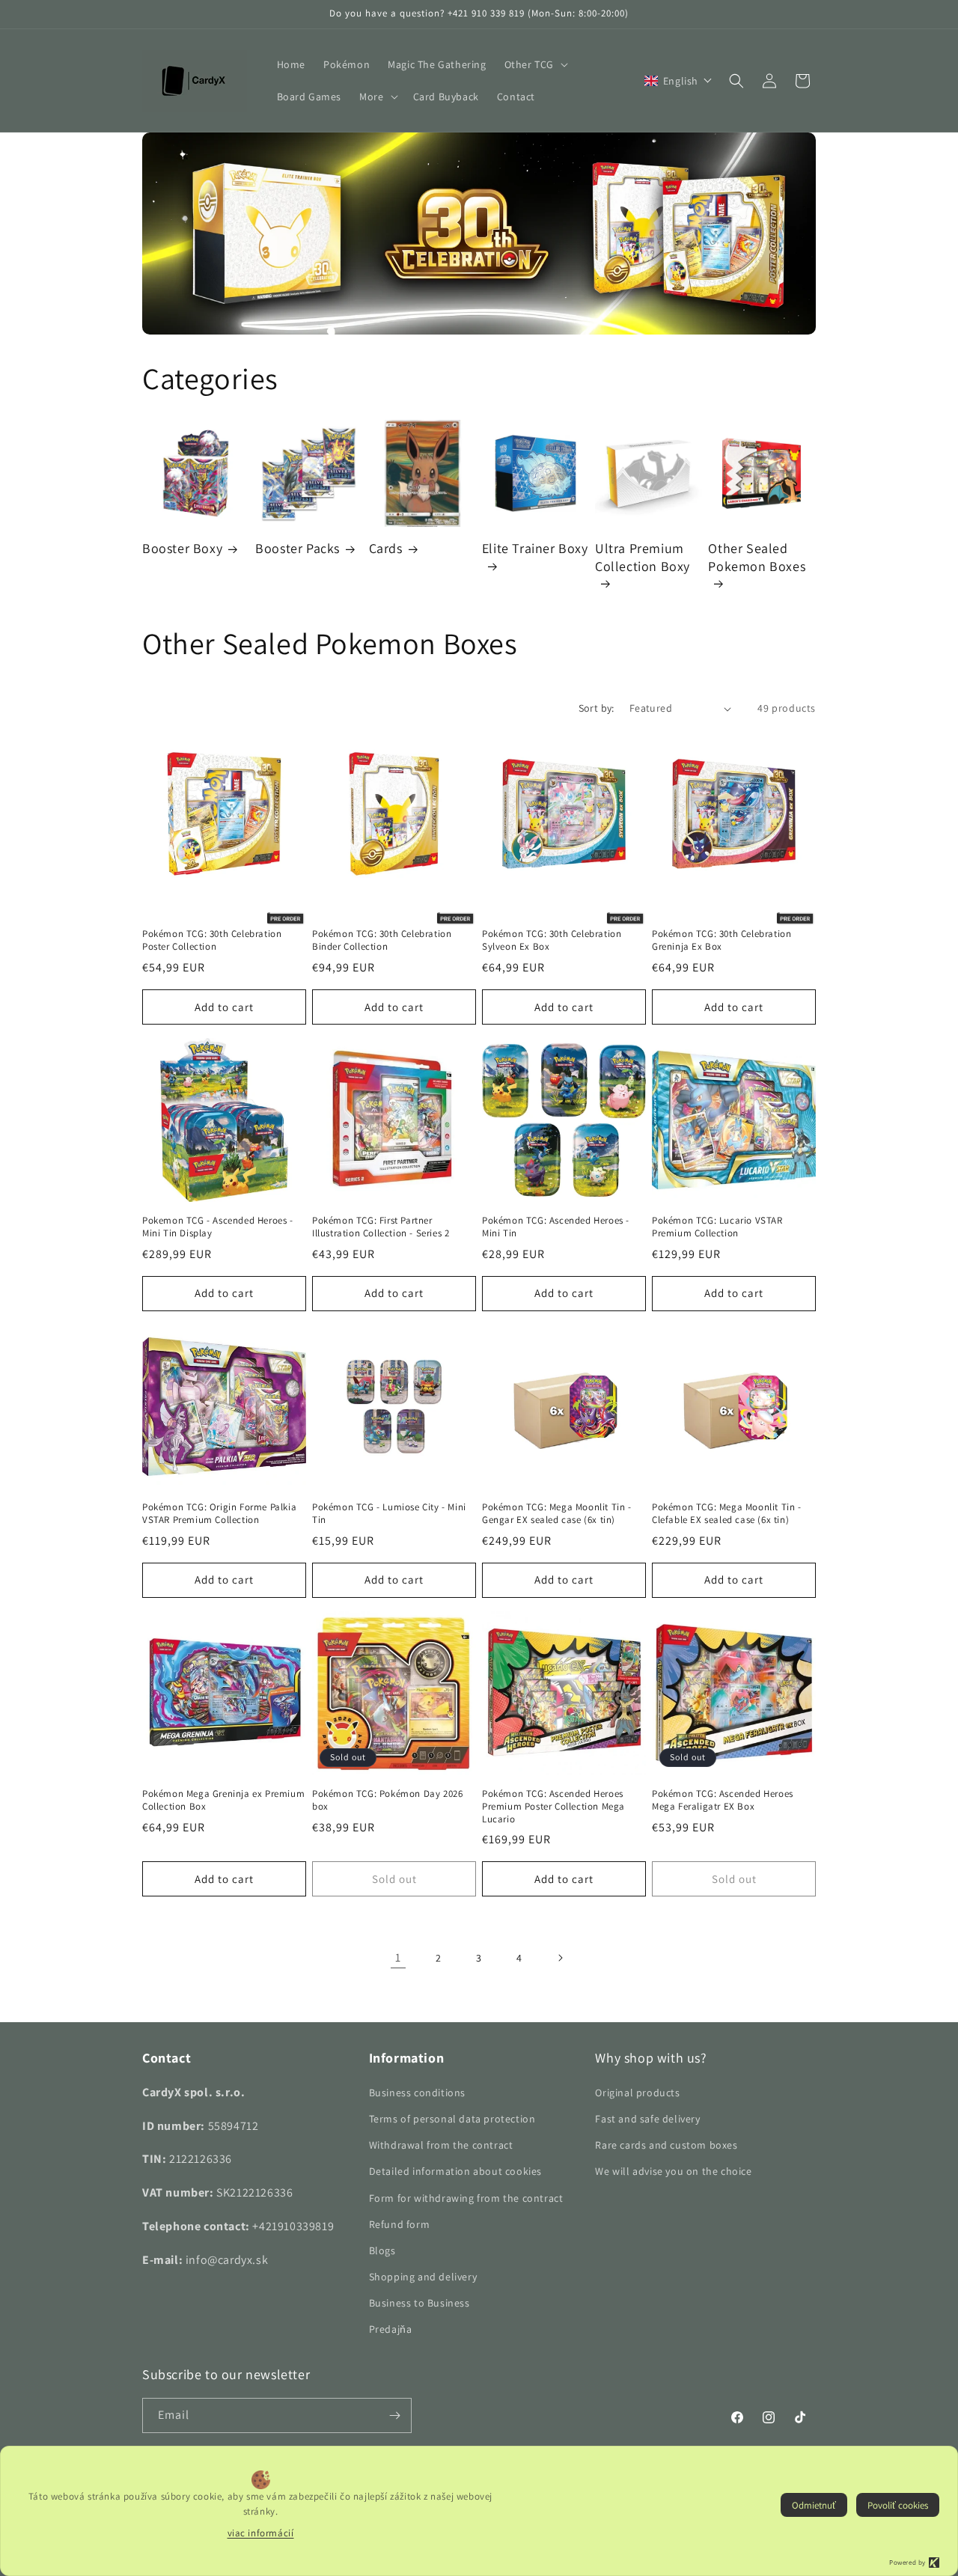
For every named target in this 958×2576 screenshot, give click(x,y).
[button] (535, 64)
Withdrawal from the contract (441, 2145)
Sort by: (597, 708)
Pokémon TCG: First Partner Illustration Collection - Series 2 (381, 1227)
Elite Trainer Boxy (535, 548)
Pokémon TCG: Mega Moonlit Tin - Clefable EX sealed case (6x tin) (727, 1514)
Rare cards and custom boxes (666, 2145)
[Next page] (560, 1958)
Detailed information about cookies (455, 2171)
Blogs (382, 2250)
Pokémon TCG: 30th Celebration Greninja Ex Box (721, 940)
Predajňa (391, 2329)
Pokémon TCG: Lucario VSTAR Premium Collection (717, 1227)
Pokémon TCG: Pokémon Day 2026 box (387, 1800)
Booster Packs (298, 548)
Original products (637, 2093)
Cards (386, 548)
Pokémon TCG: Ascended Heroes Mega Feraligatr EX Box (723, 1800)
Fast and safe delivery (647, 2119)
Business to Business (419, 2303)
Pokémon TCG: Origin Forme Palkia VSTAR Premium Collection (219, 1514)
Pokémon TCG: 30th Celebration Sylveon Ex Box (552, 940)
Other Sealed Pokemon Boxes (757, 557)
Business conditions (417, 2093)
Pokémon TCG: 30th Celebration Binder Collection (382, 940)
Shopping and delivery (423, 2277)
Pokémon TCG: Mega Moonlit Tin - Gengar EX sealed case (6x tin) (557, 1514)
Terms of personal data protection (452, 2119)
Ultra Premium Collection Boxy (643, 557)
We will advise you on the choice (673, 2171)
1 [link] (398, 1957)
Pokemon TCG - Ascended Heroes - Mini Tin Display (218, 1227)
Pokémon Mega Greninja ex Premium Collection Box (223, 1800)
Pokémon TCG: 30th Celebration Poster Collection (212, 940)
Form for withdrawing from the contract (466, 2198)
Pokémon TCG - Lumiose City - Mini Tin (389, 1514)
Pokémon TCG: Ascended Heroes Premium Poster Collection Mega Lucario (553, 1807)
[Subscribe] (394, 2415)
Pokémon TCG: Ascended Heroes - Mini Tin (556, 1227)
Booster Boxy (182, 548)
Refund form (400, 2224)
